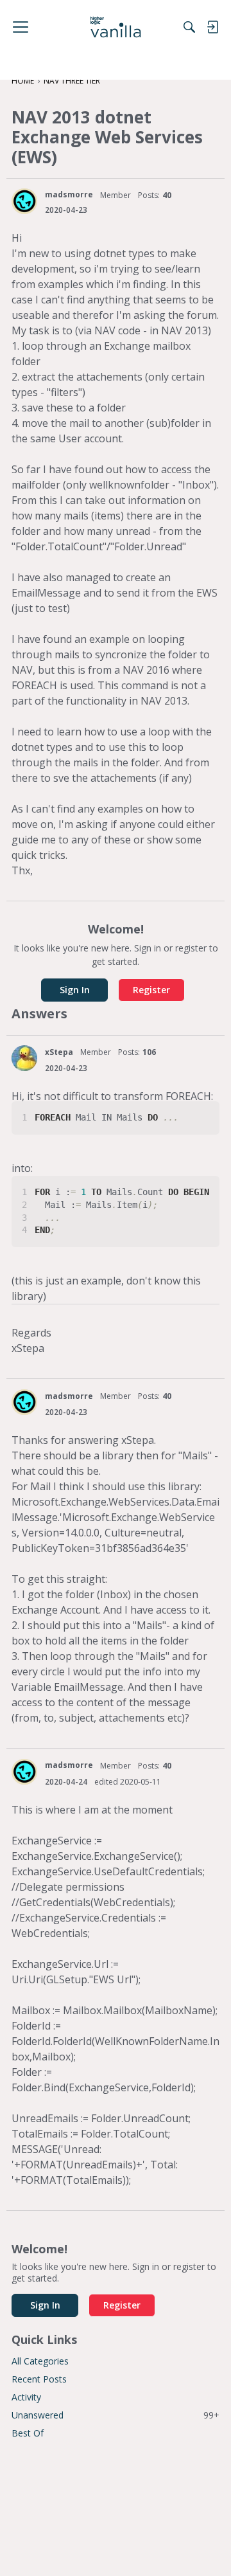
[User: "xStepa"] (24, 1058)
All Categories (40, 2361)
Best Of (28, 2433)
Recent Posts (39, 2379)
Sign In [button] (75, 990)
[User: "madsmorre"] (24, 201)
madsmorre (69, 194)
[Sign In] (212, 27)
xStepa (59, 1052)
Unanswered (116, 2415)
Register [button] (151, 990)
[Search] (189, 27)
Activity (26, 2397)
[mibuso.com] (116, 27)
